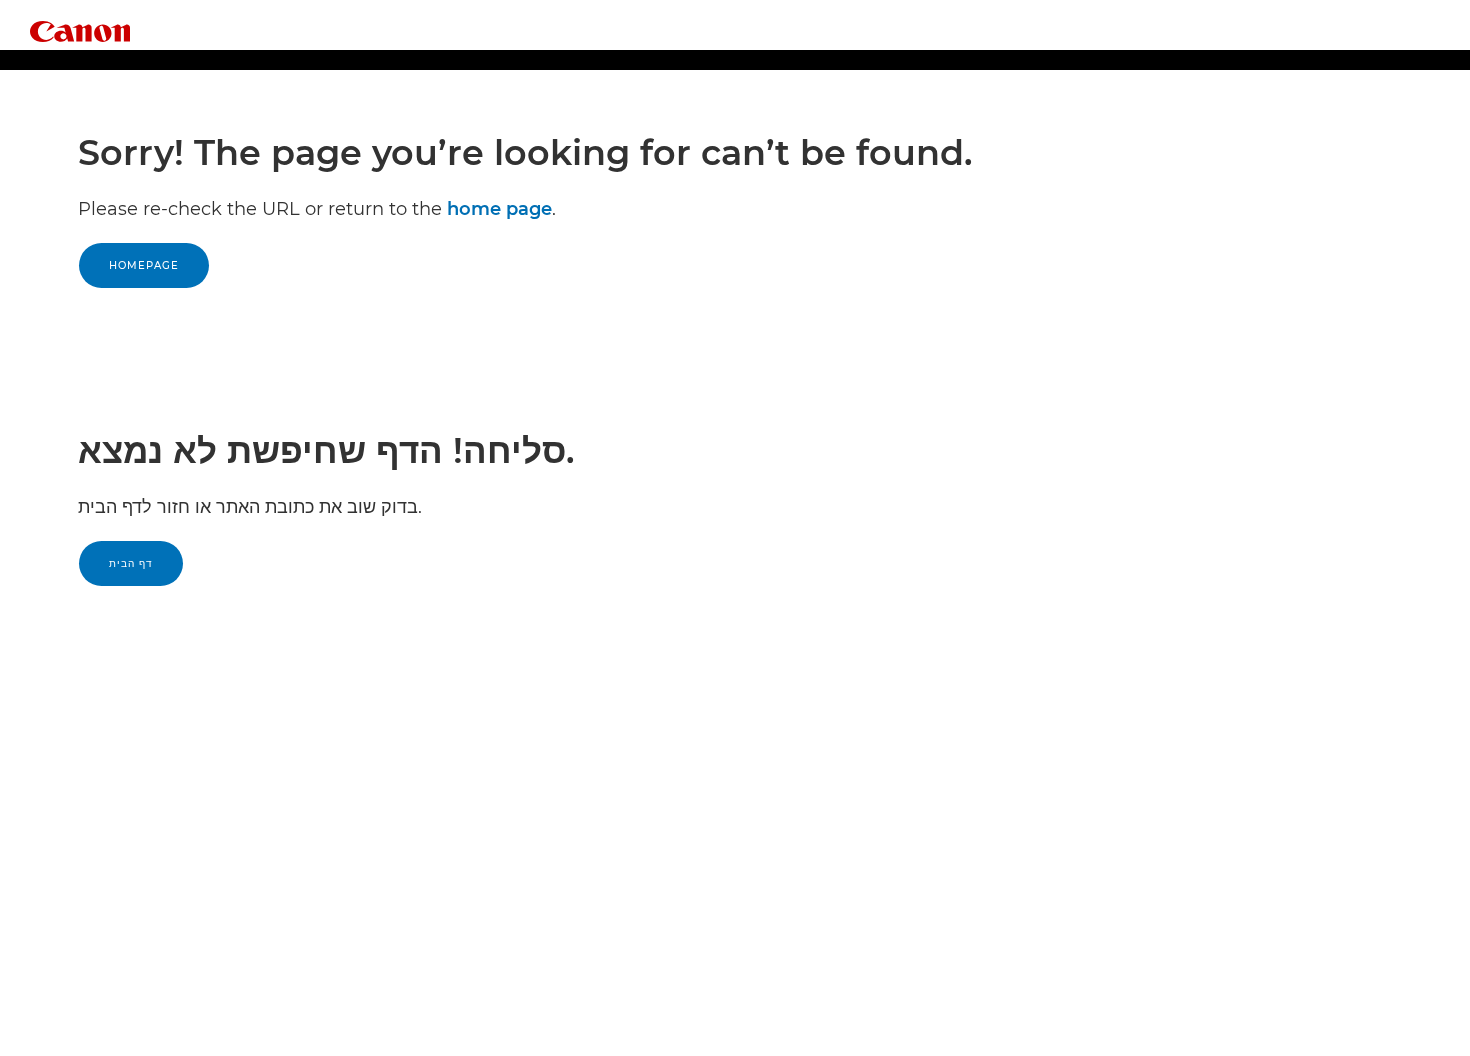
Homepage (144, 265)
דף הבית (131, 563)
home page (499, 209)
